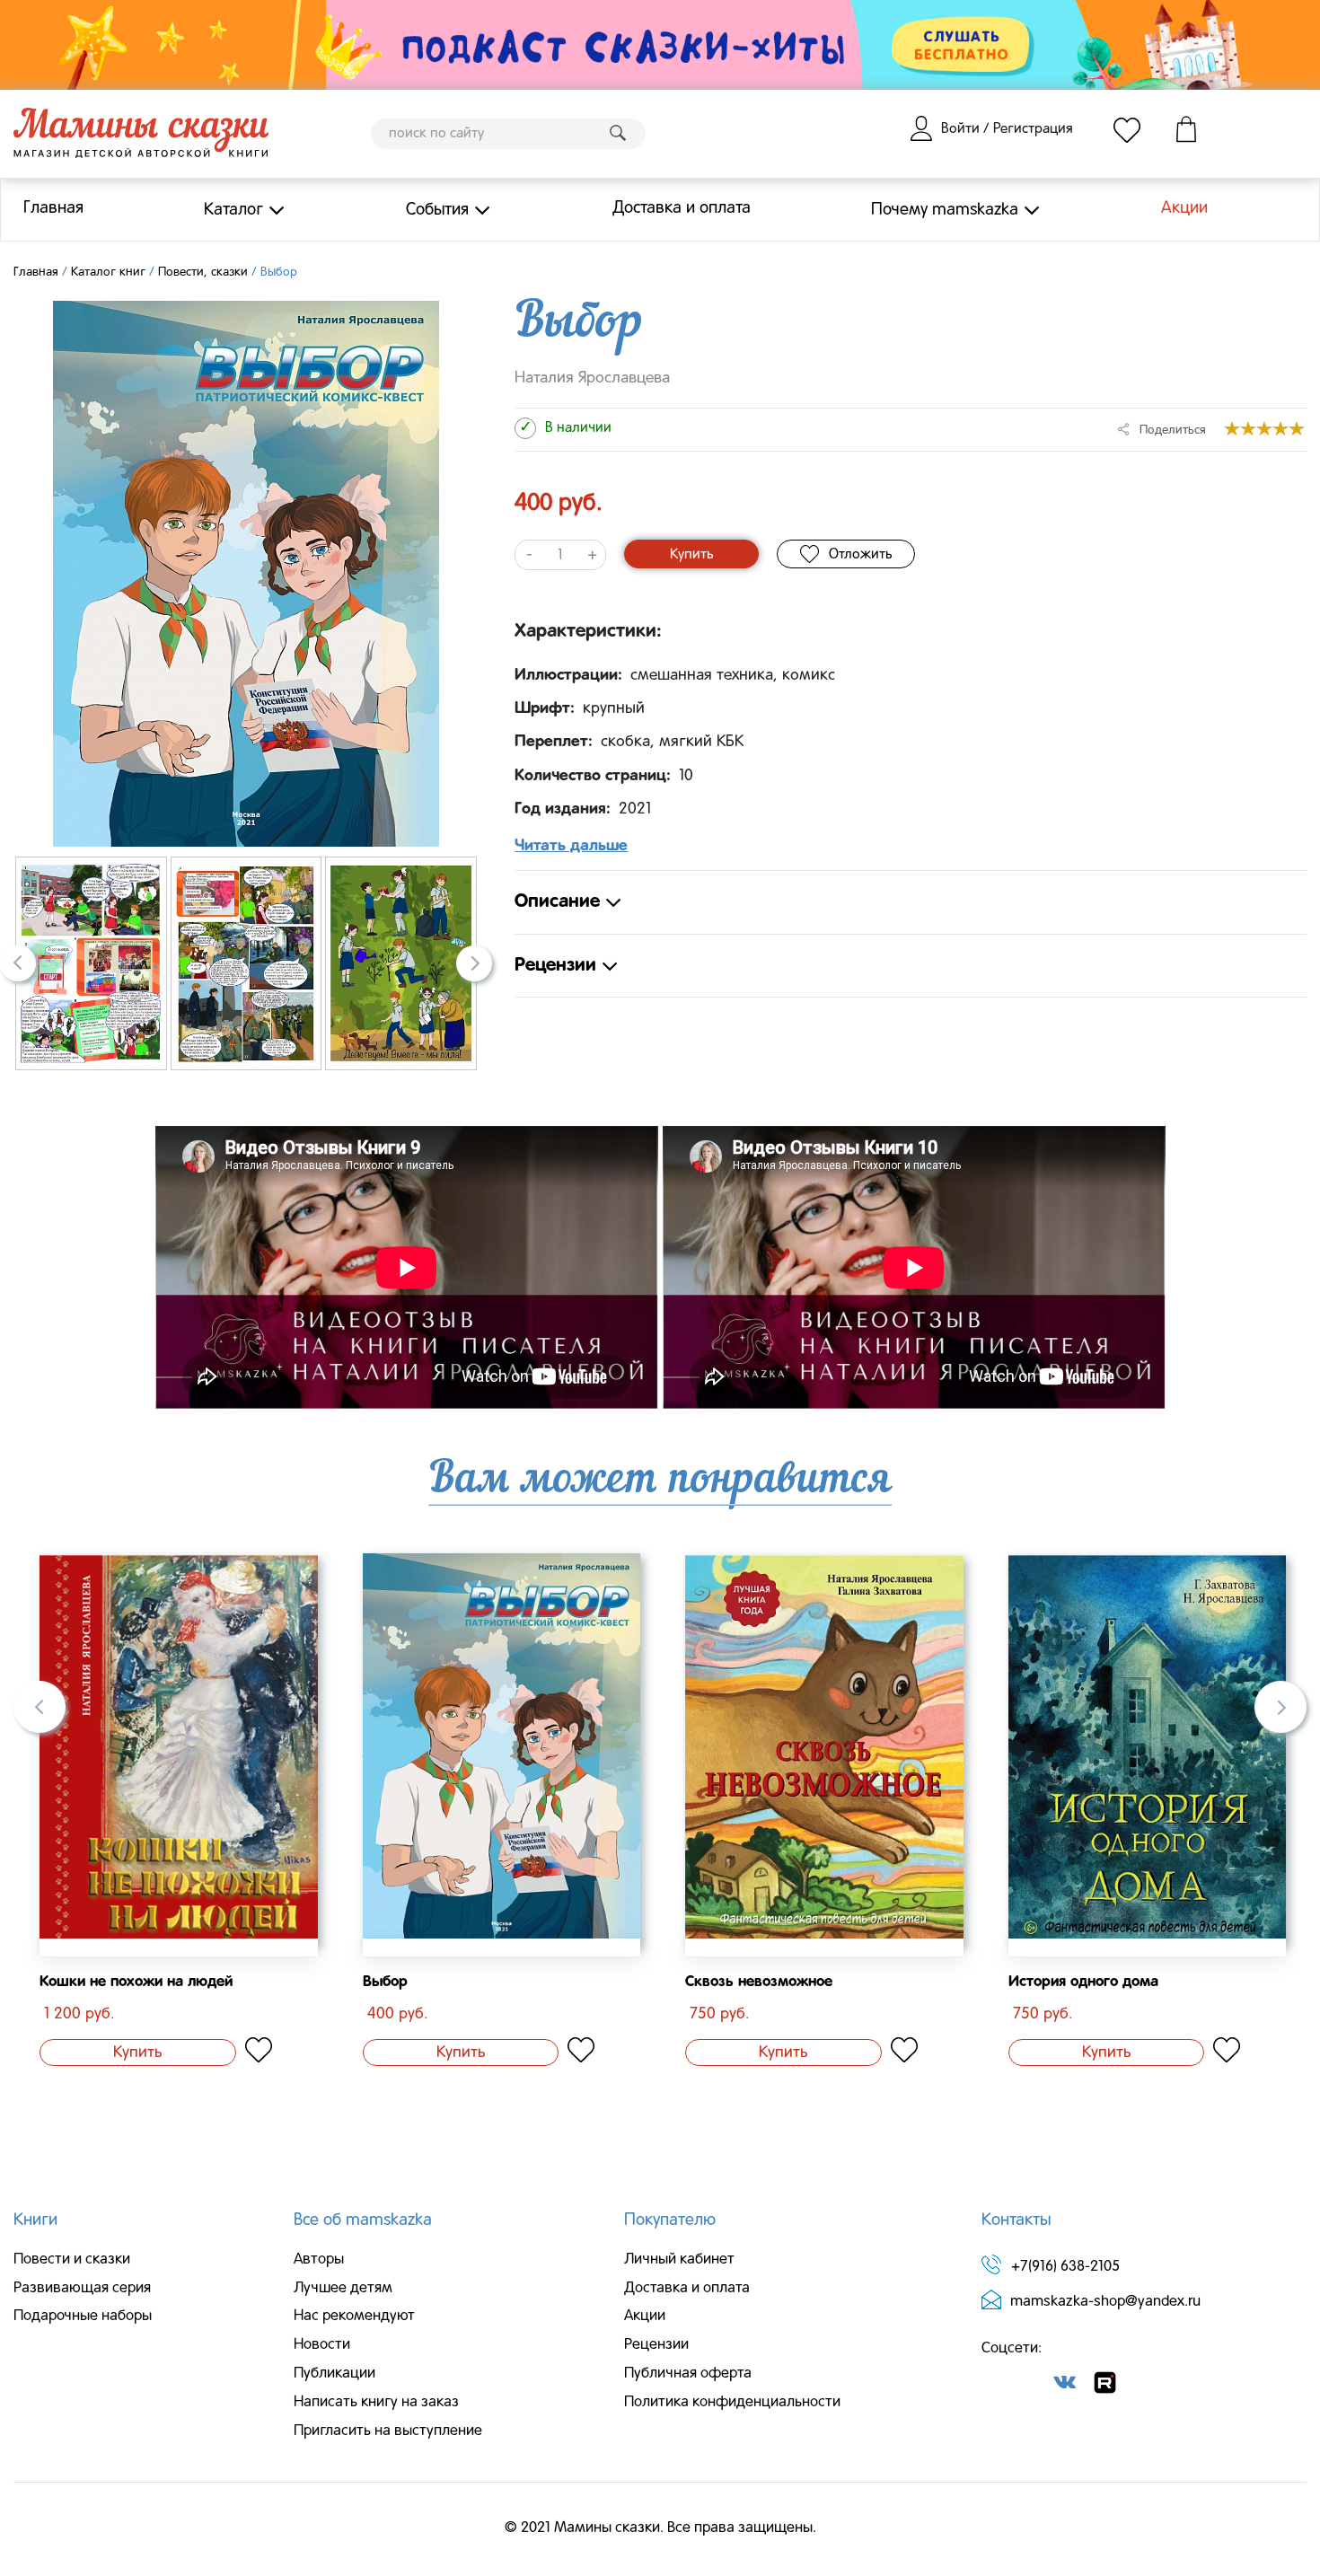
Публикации (334, 2374)
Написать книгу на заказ (376, 2403)
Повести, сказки (203, 273)
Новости (322, 2345)
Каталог (233, 209)
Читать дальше (571, 846)
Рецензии (656, 2345)
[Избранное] (1127, 129)
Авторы (319, 2260)
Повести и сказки (72, 2260)
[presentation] (18, 963)
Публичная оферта (688, 2374)
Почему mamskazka (945, 209)
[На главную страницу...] (141, 134)
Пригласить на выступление (388, 2431)
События (437, 209)
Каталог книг (108, 273)
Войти (960, 129)
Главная (53, 208)
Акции (1184, 208)
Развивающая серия (82, 2289)
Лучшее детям (343, 2289)
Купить (691, 555)
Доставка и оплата (682, 208)
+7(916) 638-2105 (1065, 2267)
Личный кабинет (679, 2260)
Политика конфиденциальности (732, 2403)
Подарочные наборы (83, 2317)
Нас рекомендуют (354, 2317)
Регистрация (1033, 129)
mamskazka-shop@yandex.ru (1105, 2302)
